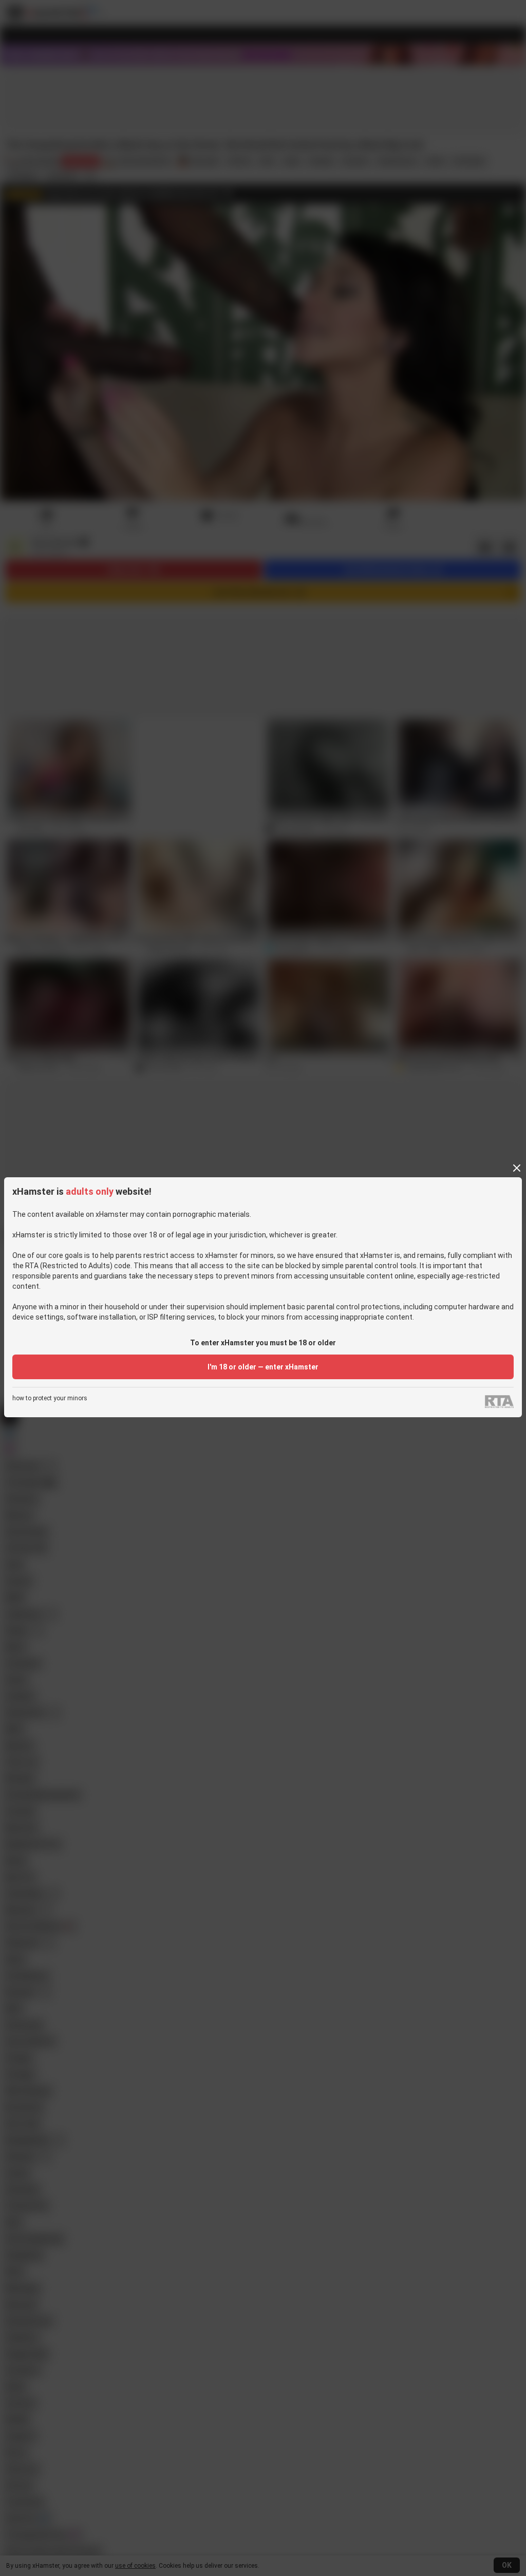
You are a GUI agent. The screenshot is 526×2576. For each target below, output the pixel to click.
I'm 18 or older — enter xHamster (263, 1367)
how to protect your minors (50, 1398)
